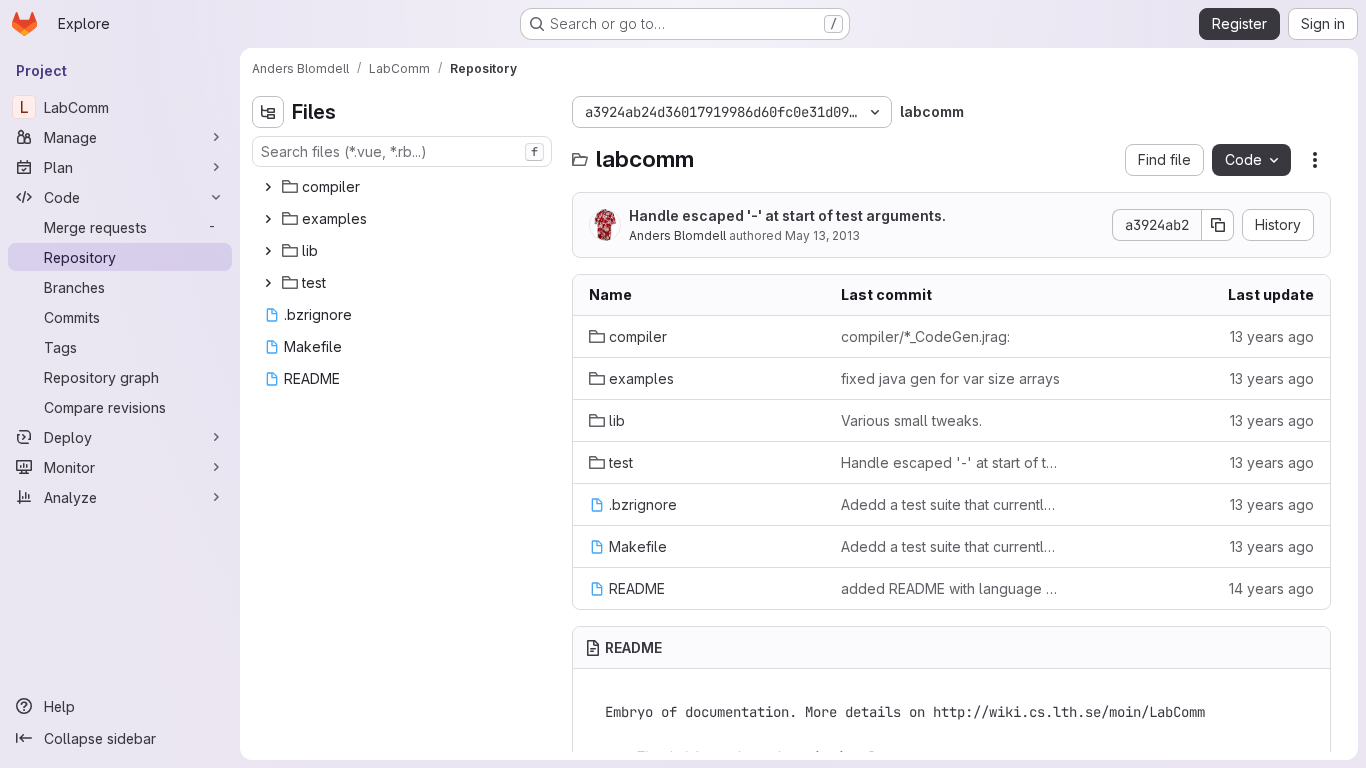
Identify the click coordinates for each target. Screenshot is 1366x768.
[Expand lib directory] (268, 251)
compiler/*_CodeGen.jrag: (925, 336)
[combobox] (402, 151)
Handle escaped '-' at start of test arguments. (787, 215)
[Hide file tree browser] (268, 112)
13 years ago (1272, 336)
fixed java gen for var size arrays (950, 378)
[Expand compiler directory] (268, 187)
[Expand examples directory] (268, 219)
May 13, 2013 (822, 235)
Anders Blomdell (677, 235)
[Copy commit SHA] (1218, 225)
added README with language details (951, 588)
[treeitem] (404, 187)
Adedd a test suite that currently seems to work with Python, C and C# (951, 504)
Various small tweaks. (911, 420)
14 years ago (1271, 588)
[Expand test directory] (268, 283)
